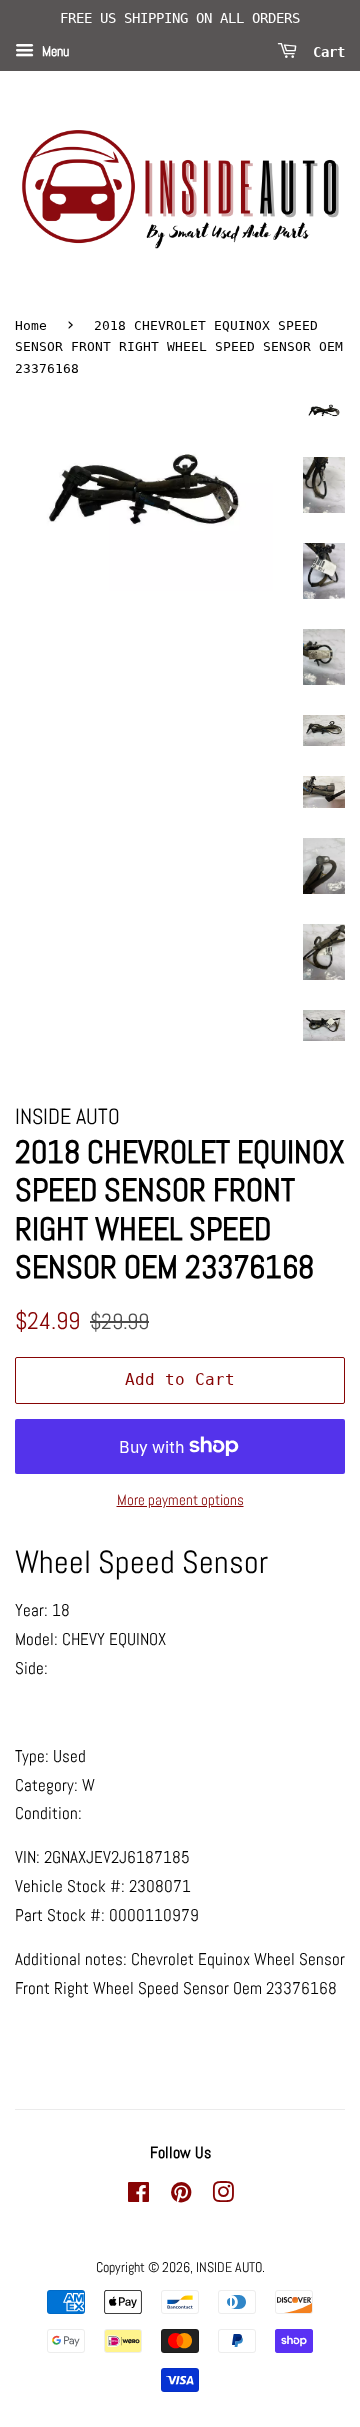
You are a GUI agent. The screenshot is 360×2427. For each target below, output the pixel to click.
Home (31, 325)
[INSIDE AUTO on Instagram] (223, 2196)
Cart (325, 51)
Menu (54, 51)
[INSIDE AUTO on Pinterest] (181, 2196)
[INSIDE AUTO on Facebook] (138, 2196)
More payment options (180, 1499)
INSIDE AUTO (229, 2267)
